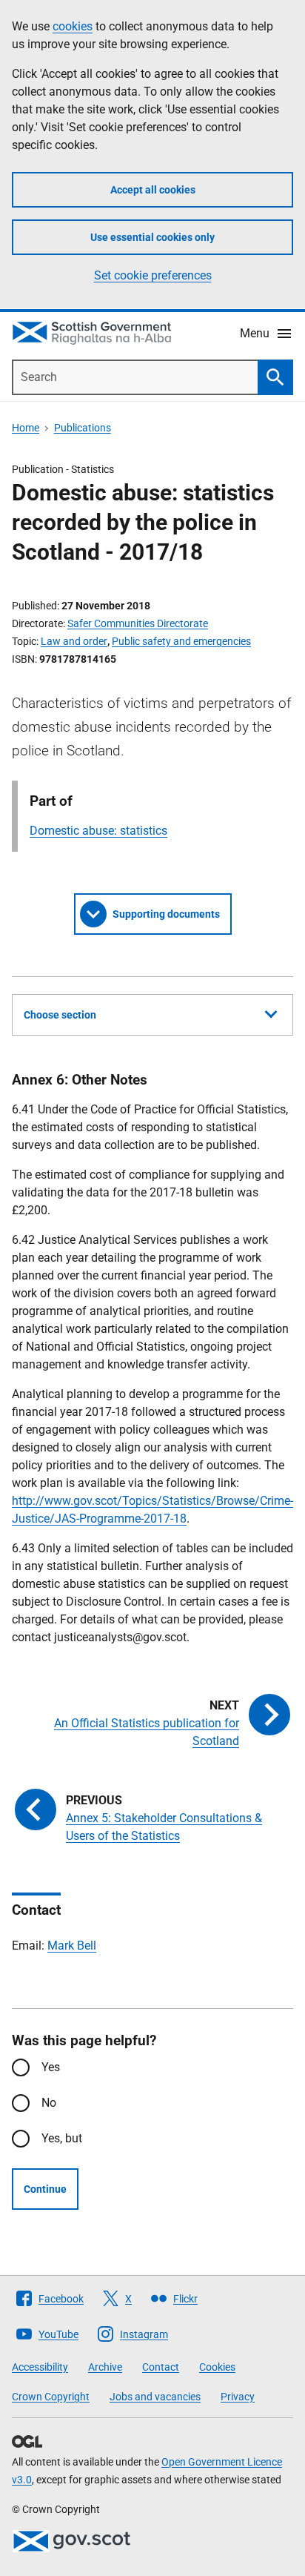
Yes (51, 2067)
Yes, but (62, 2138)
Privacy (238, 2397)
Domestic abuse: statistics (98, 831)
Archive (105, 2367)
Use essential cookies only (152, 237)
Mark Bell (72, 1946)
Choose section (60, 1015)
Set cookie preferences (153, 275)
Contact (161, 2367)
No (49, 2103)
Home (26, 428)
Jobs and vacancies (155, 2397)
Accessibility (40, 2367)
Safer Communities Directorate (138, 623)
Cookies (217, 2367)
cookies (73, 26)
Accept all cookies (153, 190)
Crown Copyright (51, 2397)
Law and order (74, 641)
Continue (45, 2189)
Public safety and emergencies (181, 641)
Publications (83, 428)
